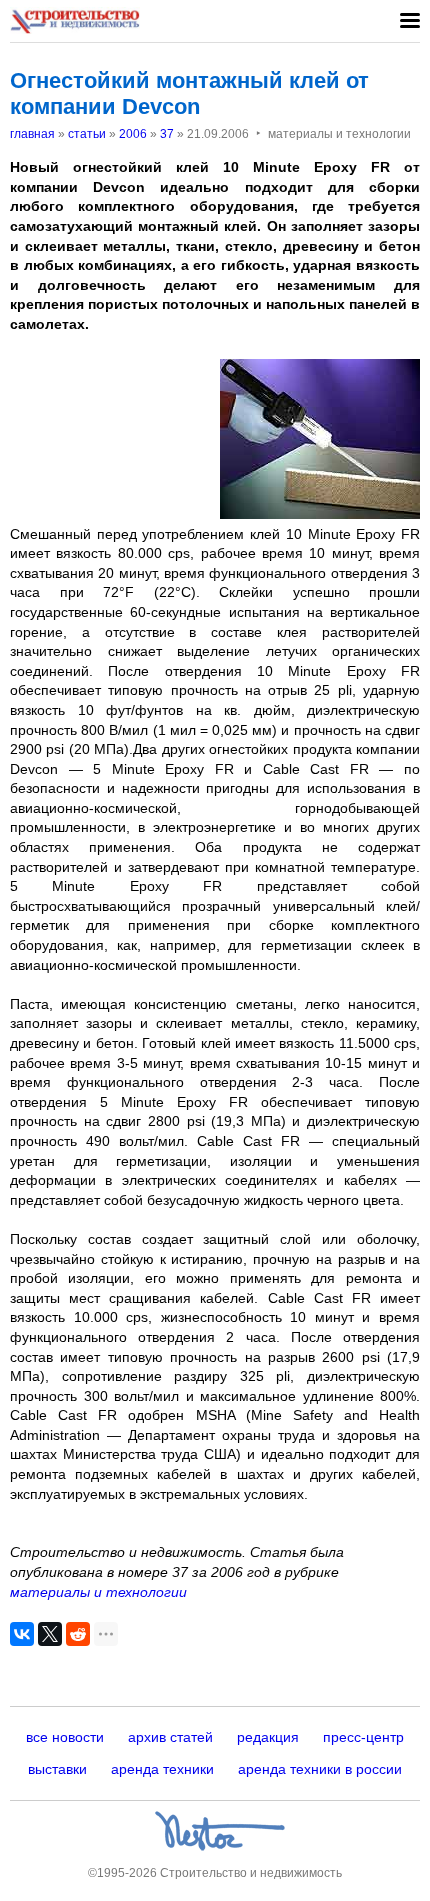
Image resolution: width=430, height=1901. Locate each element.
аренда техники (162, 1769)
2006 (133, 134)
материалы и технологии (98, 1592)
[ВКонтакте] (22, 1634)
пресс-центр (363, 1737)
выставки (57, 1769)
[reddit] (78, 1634)
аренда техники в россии (320, 1769)
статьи (87, 134)
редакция (268, 1737)
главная (32, 134)
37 (167, 134)
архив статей (170, 1737)
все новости (65, 1737)
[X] (50, 1634)
